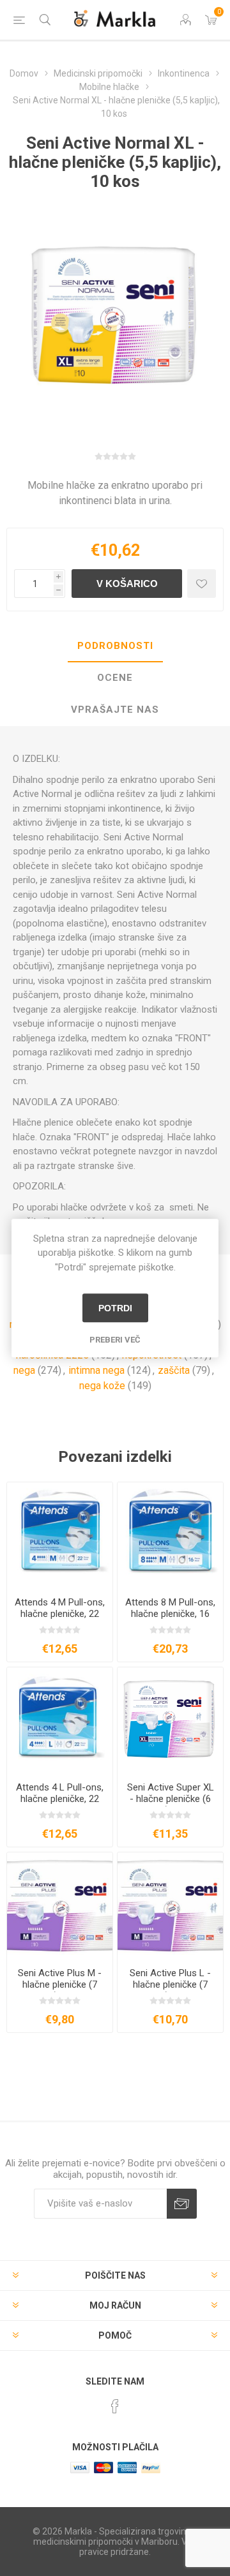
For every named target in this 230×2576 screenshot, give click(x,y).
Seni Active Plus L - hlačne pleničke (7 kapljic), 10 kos (170, 1984)
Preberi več (115, 1340)
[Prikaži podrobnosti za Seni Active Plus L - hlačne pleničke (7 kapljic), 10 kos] (170, 1905)
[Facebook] (115, 2406)
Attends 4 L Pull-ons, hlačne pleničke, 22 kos (60, 1799)
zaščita (174, 1370)
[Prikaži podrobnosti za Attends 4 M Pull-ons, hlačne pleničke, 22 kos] (60, 1535)
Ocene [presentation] (115, 678)
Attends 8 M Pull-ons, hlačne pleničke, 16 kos (170, 1614)
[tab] (115, 646)
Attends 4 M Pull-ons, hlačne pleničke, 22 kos (60, 1614)
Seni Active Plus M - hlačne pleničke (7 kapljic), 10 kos (60, 1984)
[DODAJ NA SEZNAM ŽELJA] (202, 584)
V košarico (127, 584)
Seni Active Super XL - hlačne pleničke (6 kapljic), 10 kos (171, 1799)
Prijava (182, 2204)
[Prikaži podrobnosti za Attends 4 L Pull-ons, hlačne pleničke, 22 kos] (60, 1720)
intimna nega (96, 1370)
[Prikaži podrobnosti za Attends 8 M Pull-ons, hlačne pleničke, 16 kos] (170, 1535)
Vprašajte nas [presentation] (115, 710)
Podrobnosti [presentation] (115, 646)
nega (24, 1370)
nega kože (102, 1386)
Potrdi (115, 1308)
